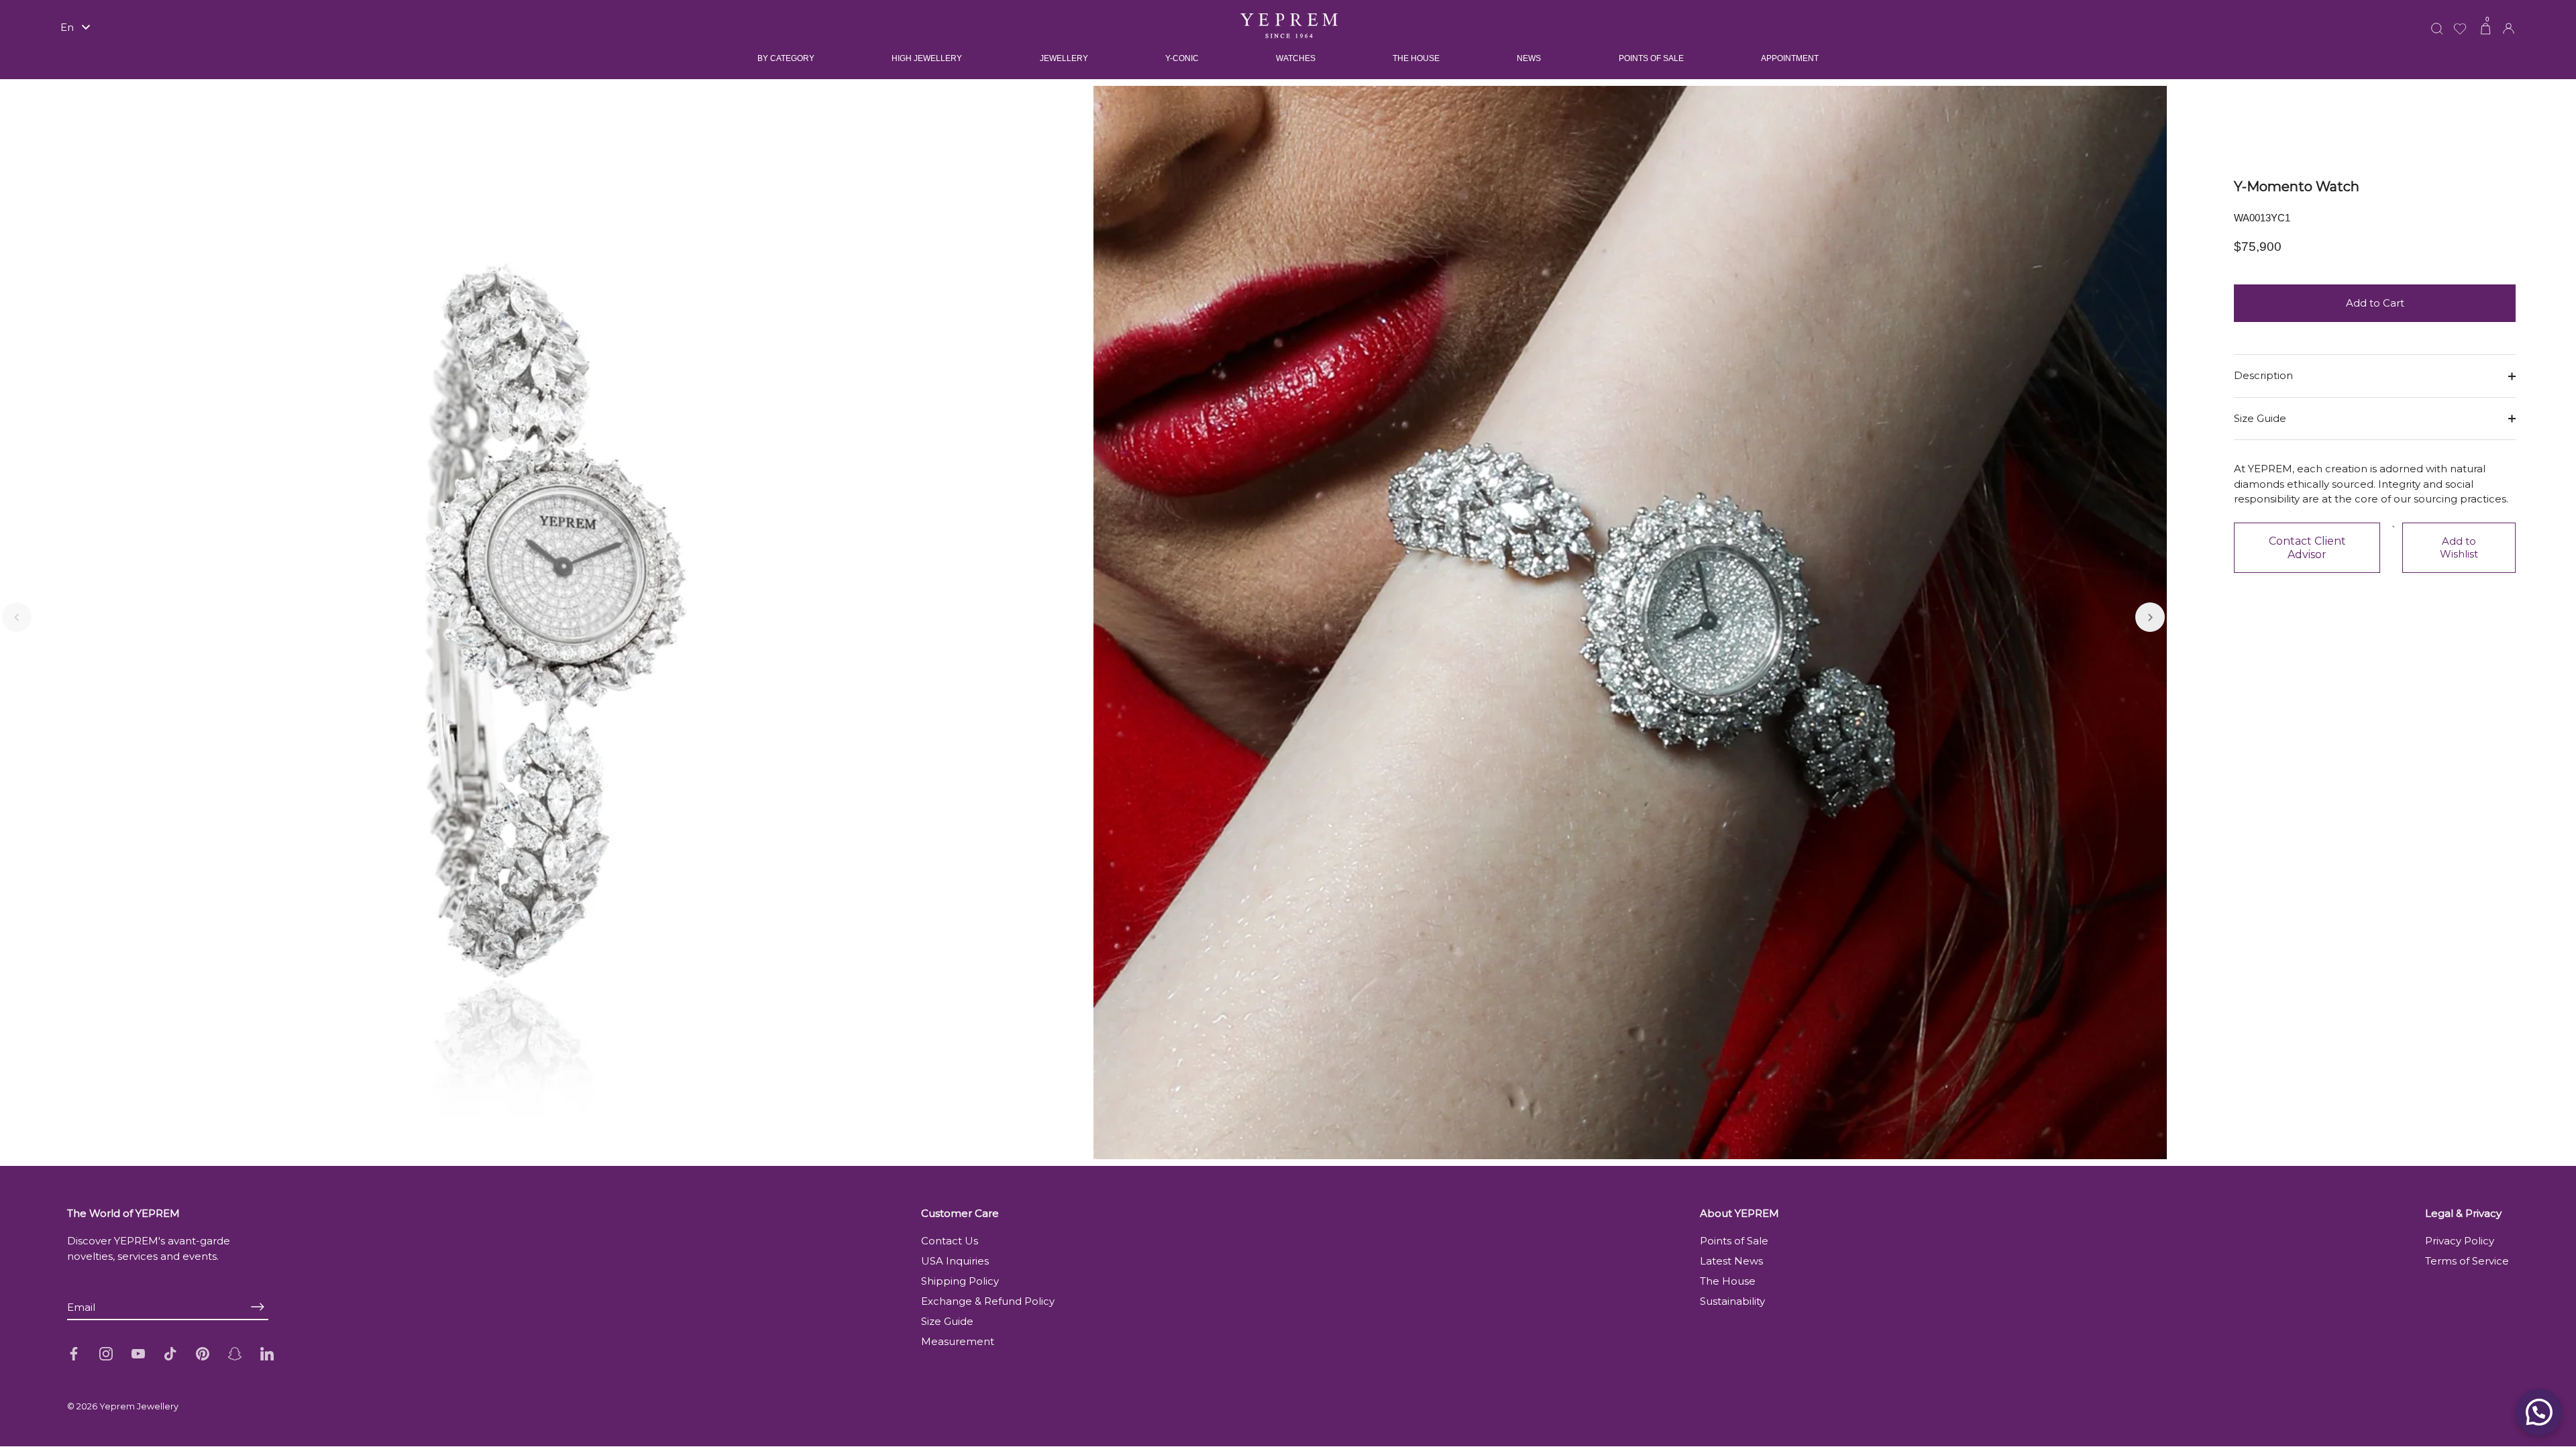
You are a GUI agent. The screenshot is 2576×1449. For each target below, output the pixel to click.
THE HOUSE (1416, 58)
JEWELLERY (1064, 58)
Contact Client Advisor (2307, 548)
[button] (17, 617)
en (67, 27)
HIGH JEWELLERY (927, 58)
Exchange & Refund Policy (988, 1301)
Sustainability (1732, 1301)
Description (2263, 375)
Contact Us (950, 1241)
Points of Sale (1734, 1241)
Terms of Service (2467, 1261)
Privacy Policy (2460, 1241)
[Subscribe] (258, 1306)
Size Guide (2260, 418)
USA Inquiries (955, 1261)
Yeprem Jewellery (139, 1406)
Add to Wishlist (2459, 547)
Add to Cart (2375, 303)
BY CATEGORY (786, 58)
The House (1728, 1281)
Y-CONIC (1182, 58)
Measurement (958, 1341)
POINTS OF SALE (1651, 58)
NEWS (1529, 58)
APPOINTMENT (1790, 58)
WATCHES (1296, 58)
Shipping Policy (960, 1281)
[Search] (2437, 20)
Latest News (1731, 1261)
